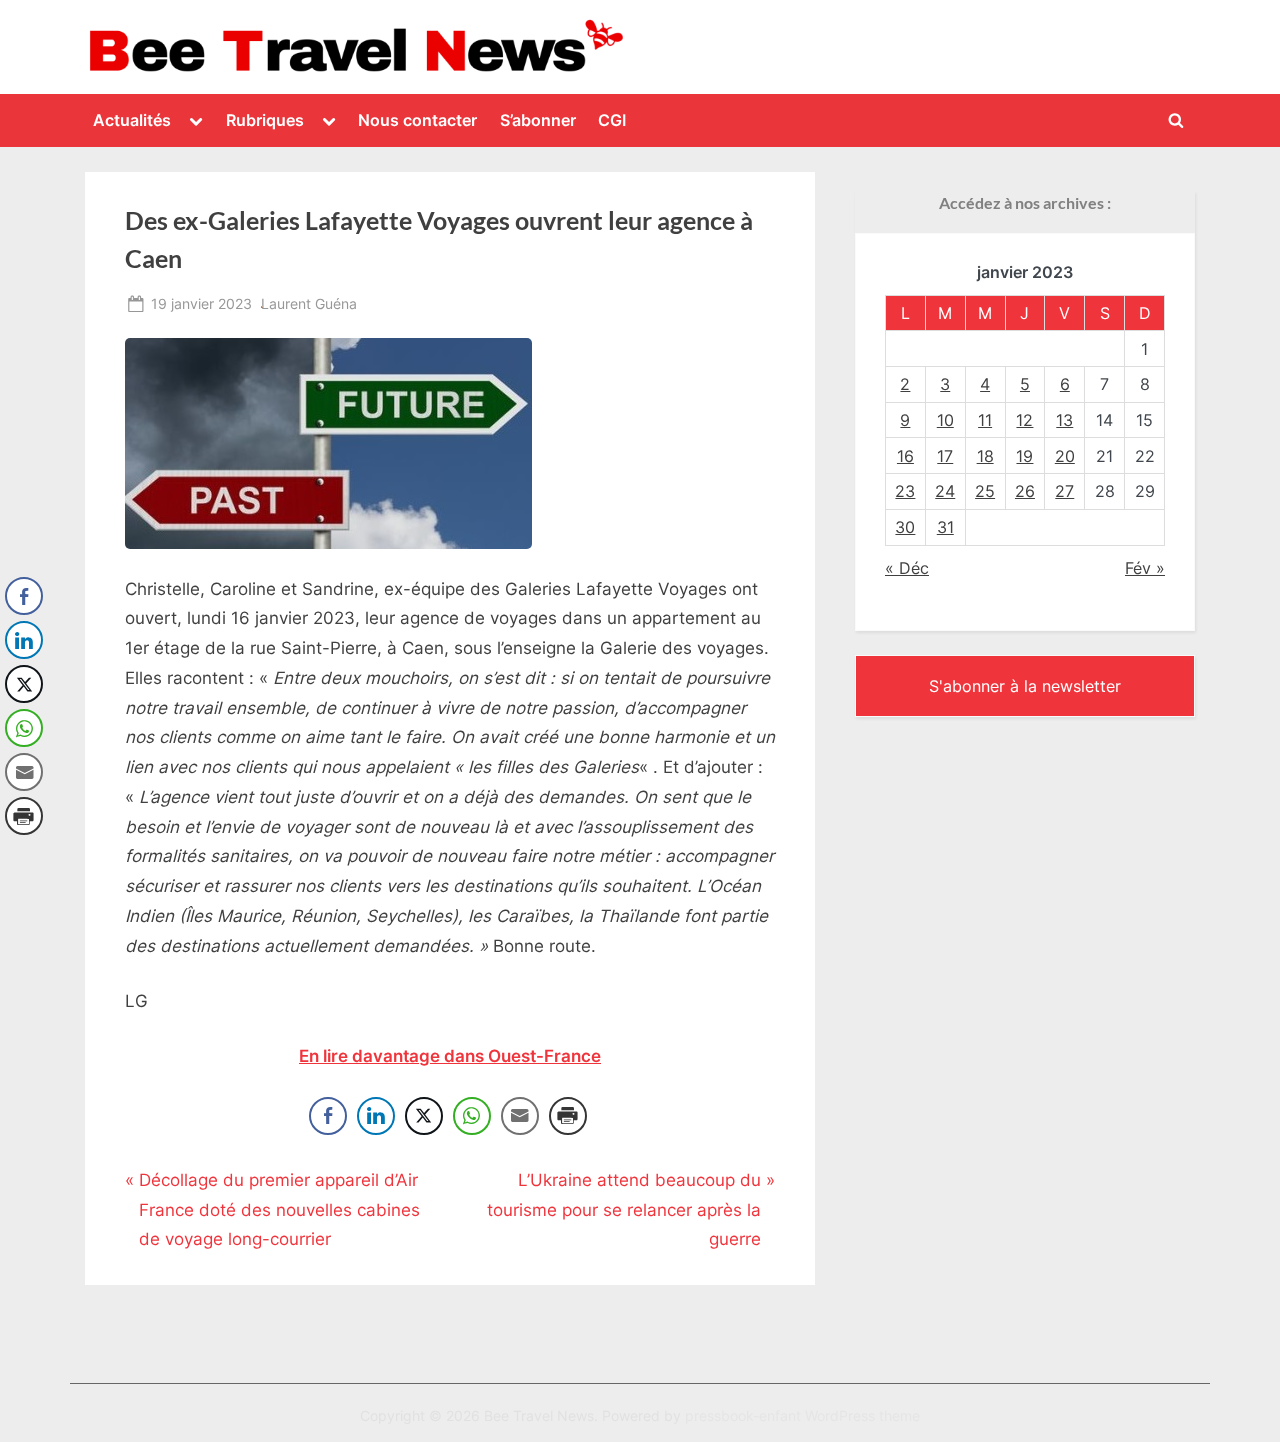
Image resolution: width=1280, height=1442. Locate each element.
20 (1065, 456)
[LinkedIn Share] (376, 1116)
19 (1024, 456)
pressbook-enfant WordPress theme (802, 1416)
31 (945, 527)
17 (945, 456)
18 (985, 456)
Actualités (132, 120)
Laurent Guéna (309, 303)
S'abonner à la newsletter (1025, 686)
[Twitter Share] (424, 1116)
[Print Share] (568, 1116)
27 (1064, 491)
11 (985, 420)
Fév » (1145, 568)
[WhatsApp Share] (472, 1116)
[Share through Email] (520, 1116)
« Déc (907, 568)
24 (945, 491)
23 (905, 491)
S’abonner (538, 120)
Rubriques (265, 120)
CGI (612, 120)
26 (1025, 491)
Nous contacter (417, 120)
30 (905, 527)
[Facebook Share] (328, 1116)
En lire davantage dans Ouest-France (450, 1056)
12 (1024, 420)
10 (945, 420)
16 (905, 456)
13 (1064, 420)
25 (985, 491)
